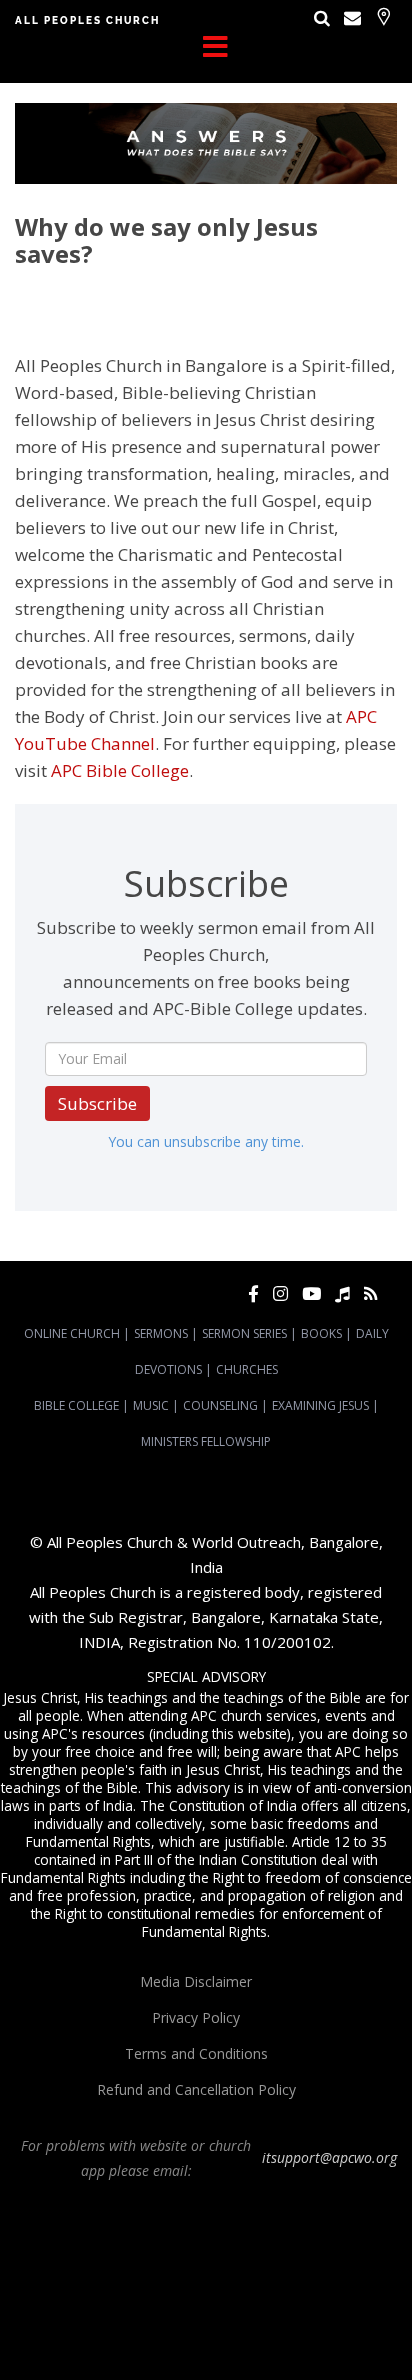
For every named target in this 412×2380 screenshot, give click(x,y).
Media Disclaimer (196, 1981)
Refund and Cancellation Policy (196, 2089)
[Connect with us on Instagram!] (280, 1293)
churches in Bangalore (205, 2279)
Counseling (220, 1405)
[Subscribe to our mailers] (352, 17)
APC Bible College (120, 770)
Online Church (72, 1333)
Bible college (342, 2315)
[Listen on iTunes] (342, 1293)
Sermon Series (244, 1333)
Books (321, 1333)
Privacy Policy (196, 2017)
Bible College (76, 1405)
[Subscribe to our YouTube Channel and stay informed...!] (311, 1293)
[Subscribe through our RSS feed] (370, 1293)
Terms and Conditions (196, 2053)
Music (151, 1405)
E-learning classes (183, 2333)
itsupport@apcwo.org (329, 2157)
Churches (247, 1369)
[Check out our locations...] (383, 16)
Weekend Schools (288, 2333)
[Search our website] (322, 17)
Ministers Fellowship (206, 1441)
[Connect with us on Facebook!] (253, 1293)
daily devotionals (254, 2315)
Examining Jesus (320, 1405)
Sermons (161, 1333)
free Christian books (144, 2315)
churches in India (340, 2279)
